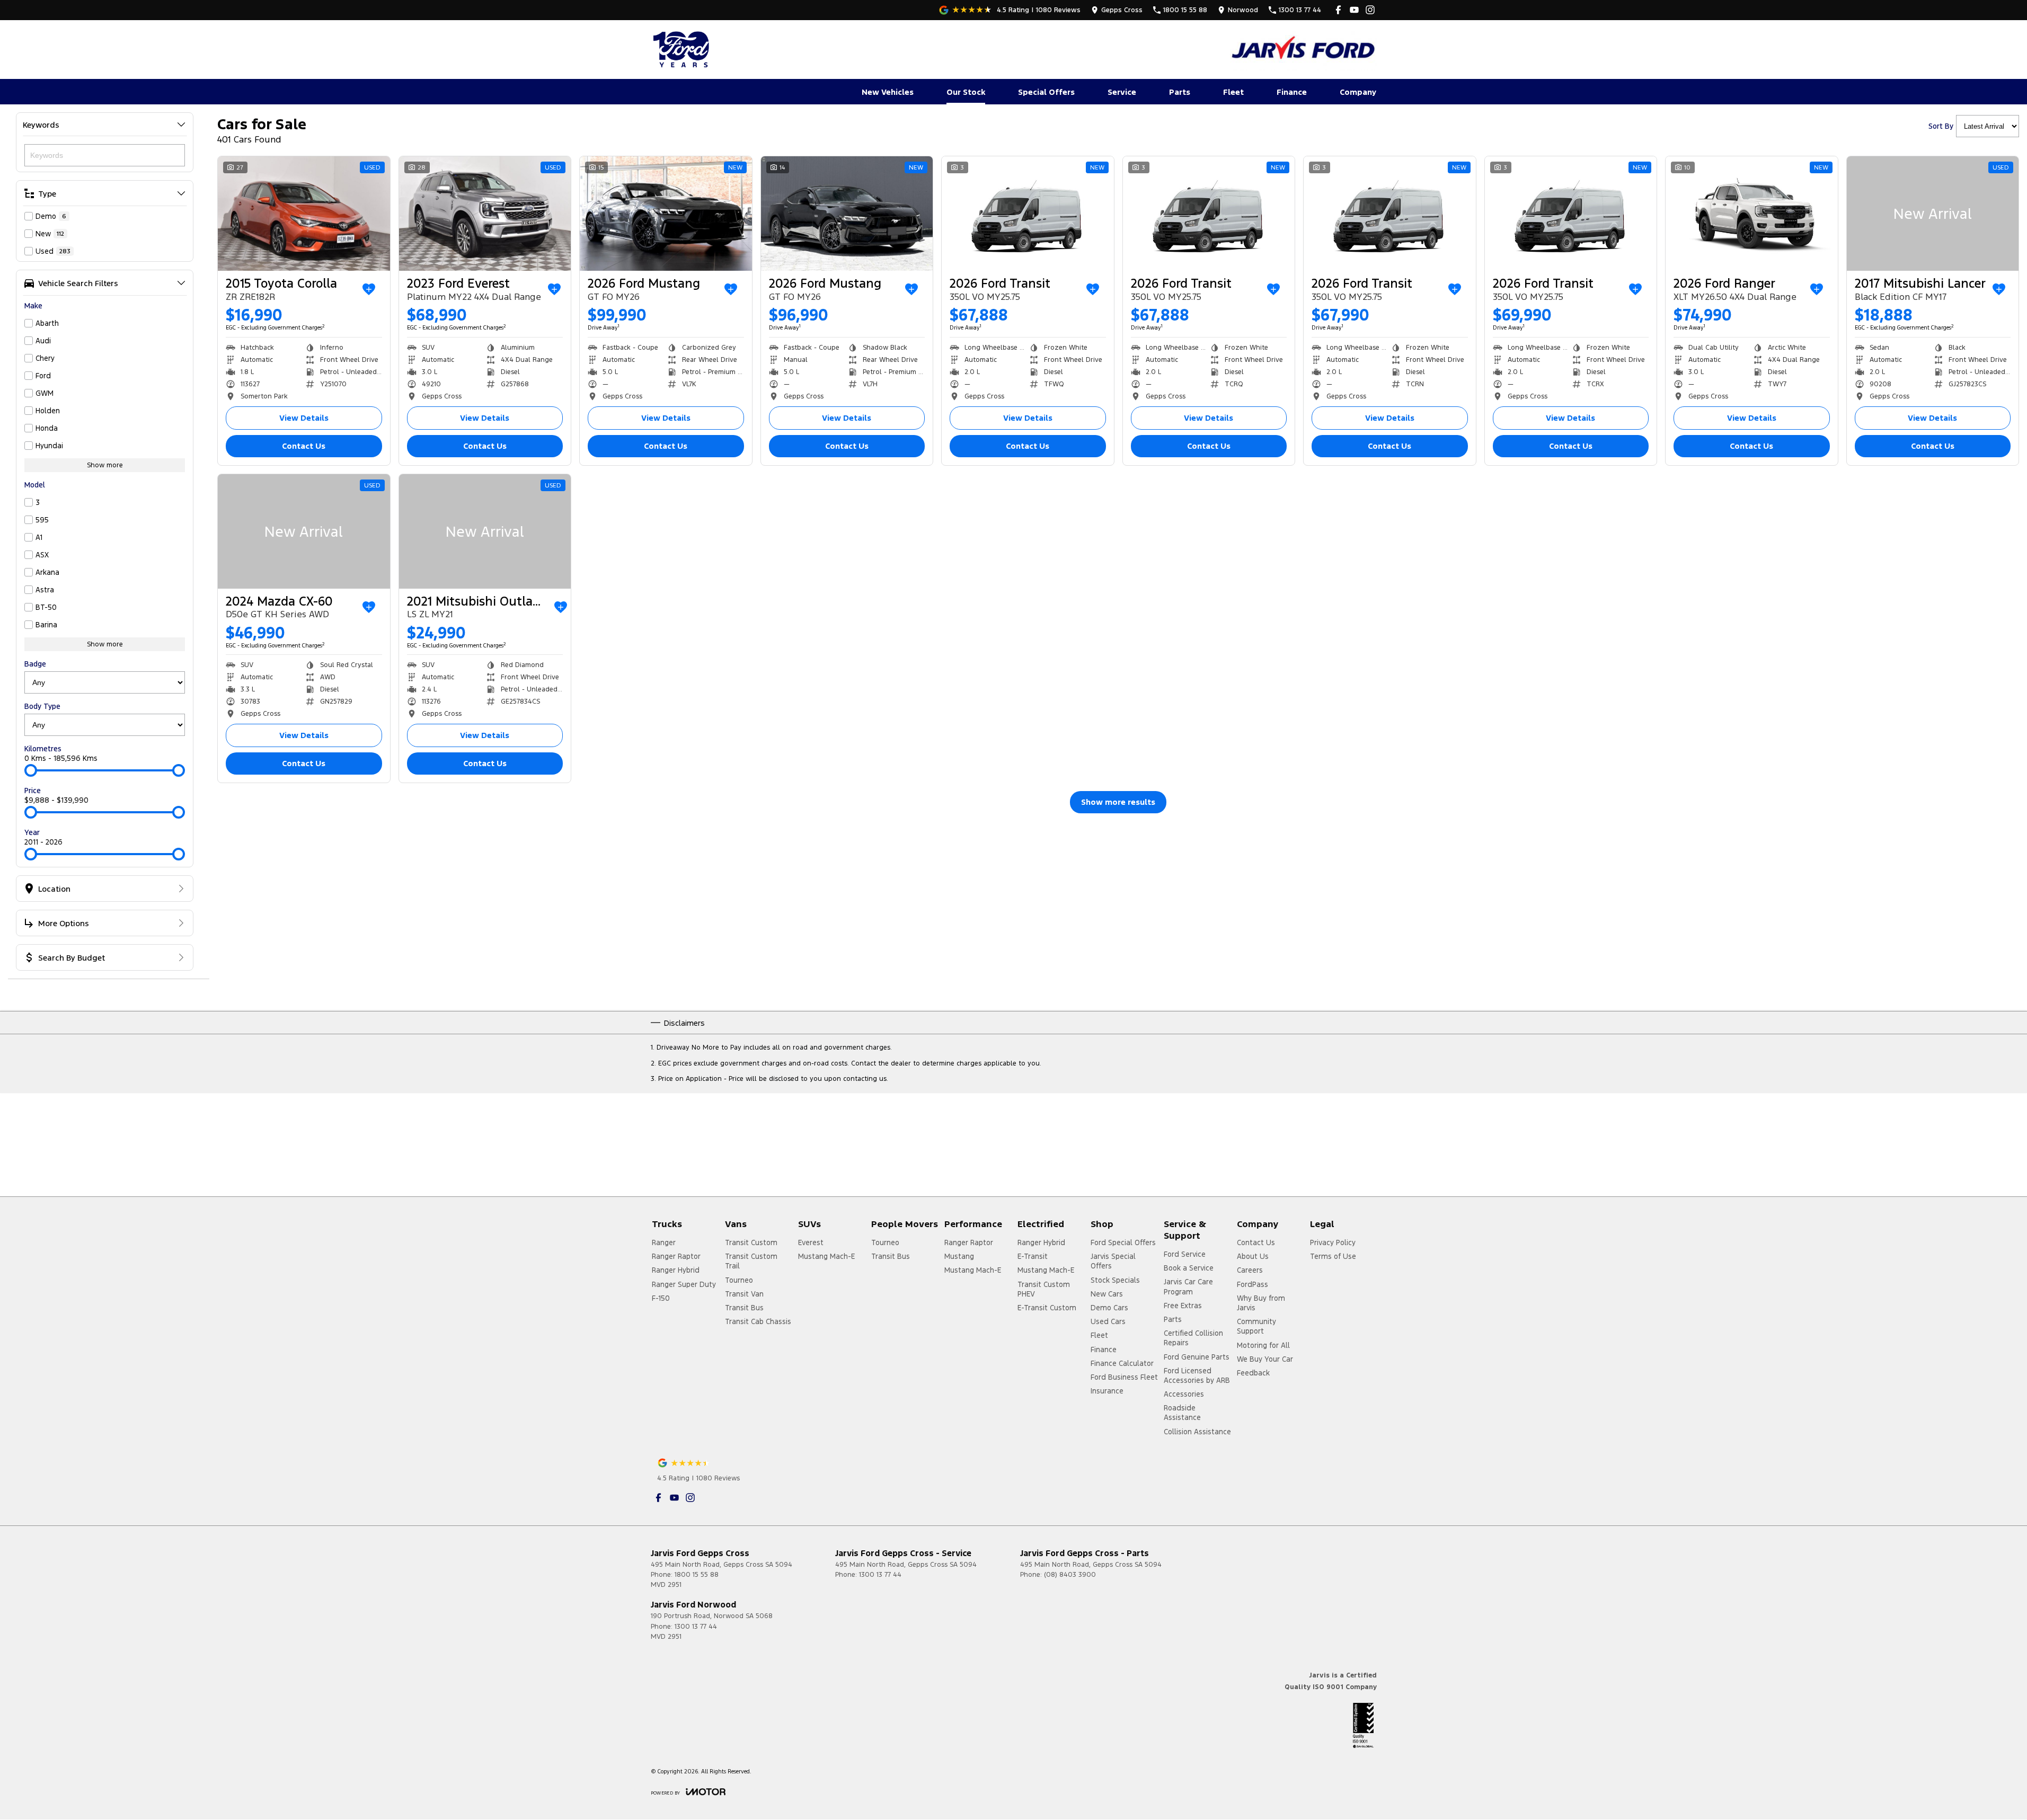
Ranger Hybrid (676, 1270)
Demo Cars (1109, 1308)
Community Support (1256, 1326)
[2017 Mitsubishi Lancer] (1933, 214)
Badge (35, 664)
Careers (1250, 1270)
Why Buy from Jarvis (1261, 1303)
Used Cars (1108, 1321)
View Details (304, 418)
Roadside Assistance (1182, 1413)
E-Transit (1033, 1256)
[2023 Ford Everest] (485, 214)
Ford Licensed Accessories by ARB (1197, 1375)
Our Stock (966, 92)
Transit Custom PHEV (1044, 1289)
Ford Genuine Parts (1197, 1357)
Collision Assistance (1197, 1432)
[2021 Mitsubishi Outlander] (485, 531)
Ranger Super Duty (684, 1284)
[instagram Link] (1370, 10)
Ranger (664, 1242)
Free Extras (1183, 1306)
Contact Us (304, 446)
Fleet (1233, 92)
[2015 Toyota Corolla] (304, 214)
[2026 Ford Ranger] (1752, 214)
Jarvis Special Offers (1113, 1261)
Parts (1180, 92)
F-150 (661, 1298)
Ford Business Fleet (1124, 1377)
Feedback (1253, 1373)
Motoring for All (1263, 1345)
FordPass (1253, 1284)
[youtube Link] (1354, 10)
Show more (105, 465)
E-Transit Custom (1047, 1308)
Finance (1292, 92)
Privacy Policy (1333, 1242)
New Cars (1107, 1294)
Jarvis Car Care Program (1188, 1286)
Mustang (959, 1256)
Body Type (42, 706)
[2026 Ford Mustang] (666, 214)
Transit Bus (744, 1308)
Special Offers (1046, 92)
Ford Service (1185, 1254)
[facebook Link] (1338, 10)
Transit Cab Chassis (758, 1321)
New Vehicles (888, 92)
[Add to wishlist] (369, 289)
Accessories (1184, 1394)
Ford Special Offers (1123, 1242)
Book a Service (1189, 1268)
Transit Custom (751, 1242)
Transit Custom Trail (751, 1261)
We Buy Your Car (1265, 1359)
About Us (1253, 1256)
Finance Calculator (1122, 1363)
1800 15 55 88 (697, 1575)
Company (1358, 92)
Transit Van (744, 1294)
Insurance (1107, 1391)
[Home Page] (683, 49)
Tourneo (739, 1280)
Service (1122, 92)
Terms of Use (1333, 1256)
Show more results (1118, 802)
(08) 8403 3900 (1070, 1575)
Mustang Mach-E (826, 1256)
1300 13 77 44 (880, 1575)
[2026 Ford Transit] (1028, 214)
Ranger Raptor (676, 1256)
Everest (811, 1242)
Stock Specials (1115, 1280)
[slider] (31, 770)
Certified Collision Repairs (1193, 1338)
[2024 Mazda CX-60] (304, 531)
